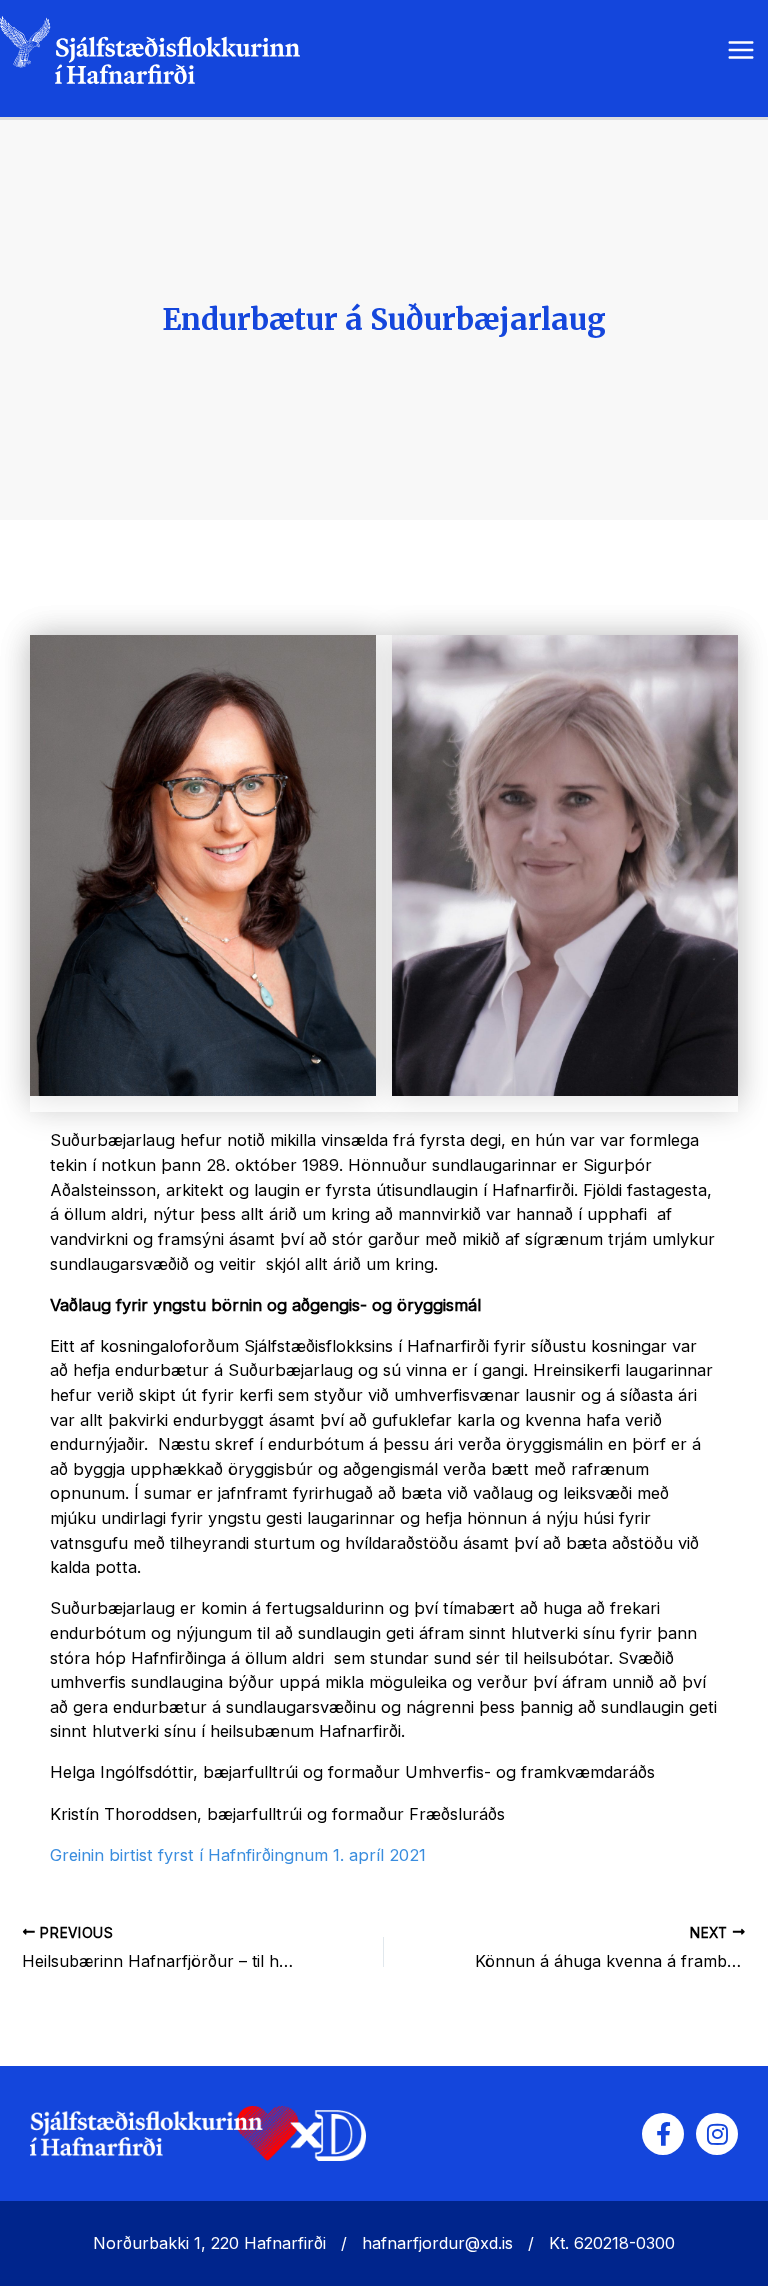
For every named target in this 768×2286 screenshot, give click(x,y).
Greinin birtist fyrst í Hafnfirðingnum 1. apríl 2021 (238, 1855)
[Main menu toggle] (740, 50)
